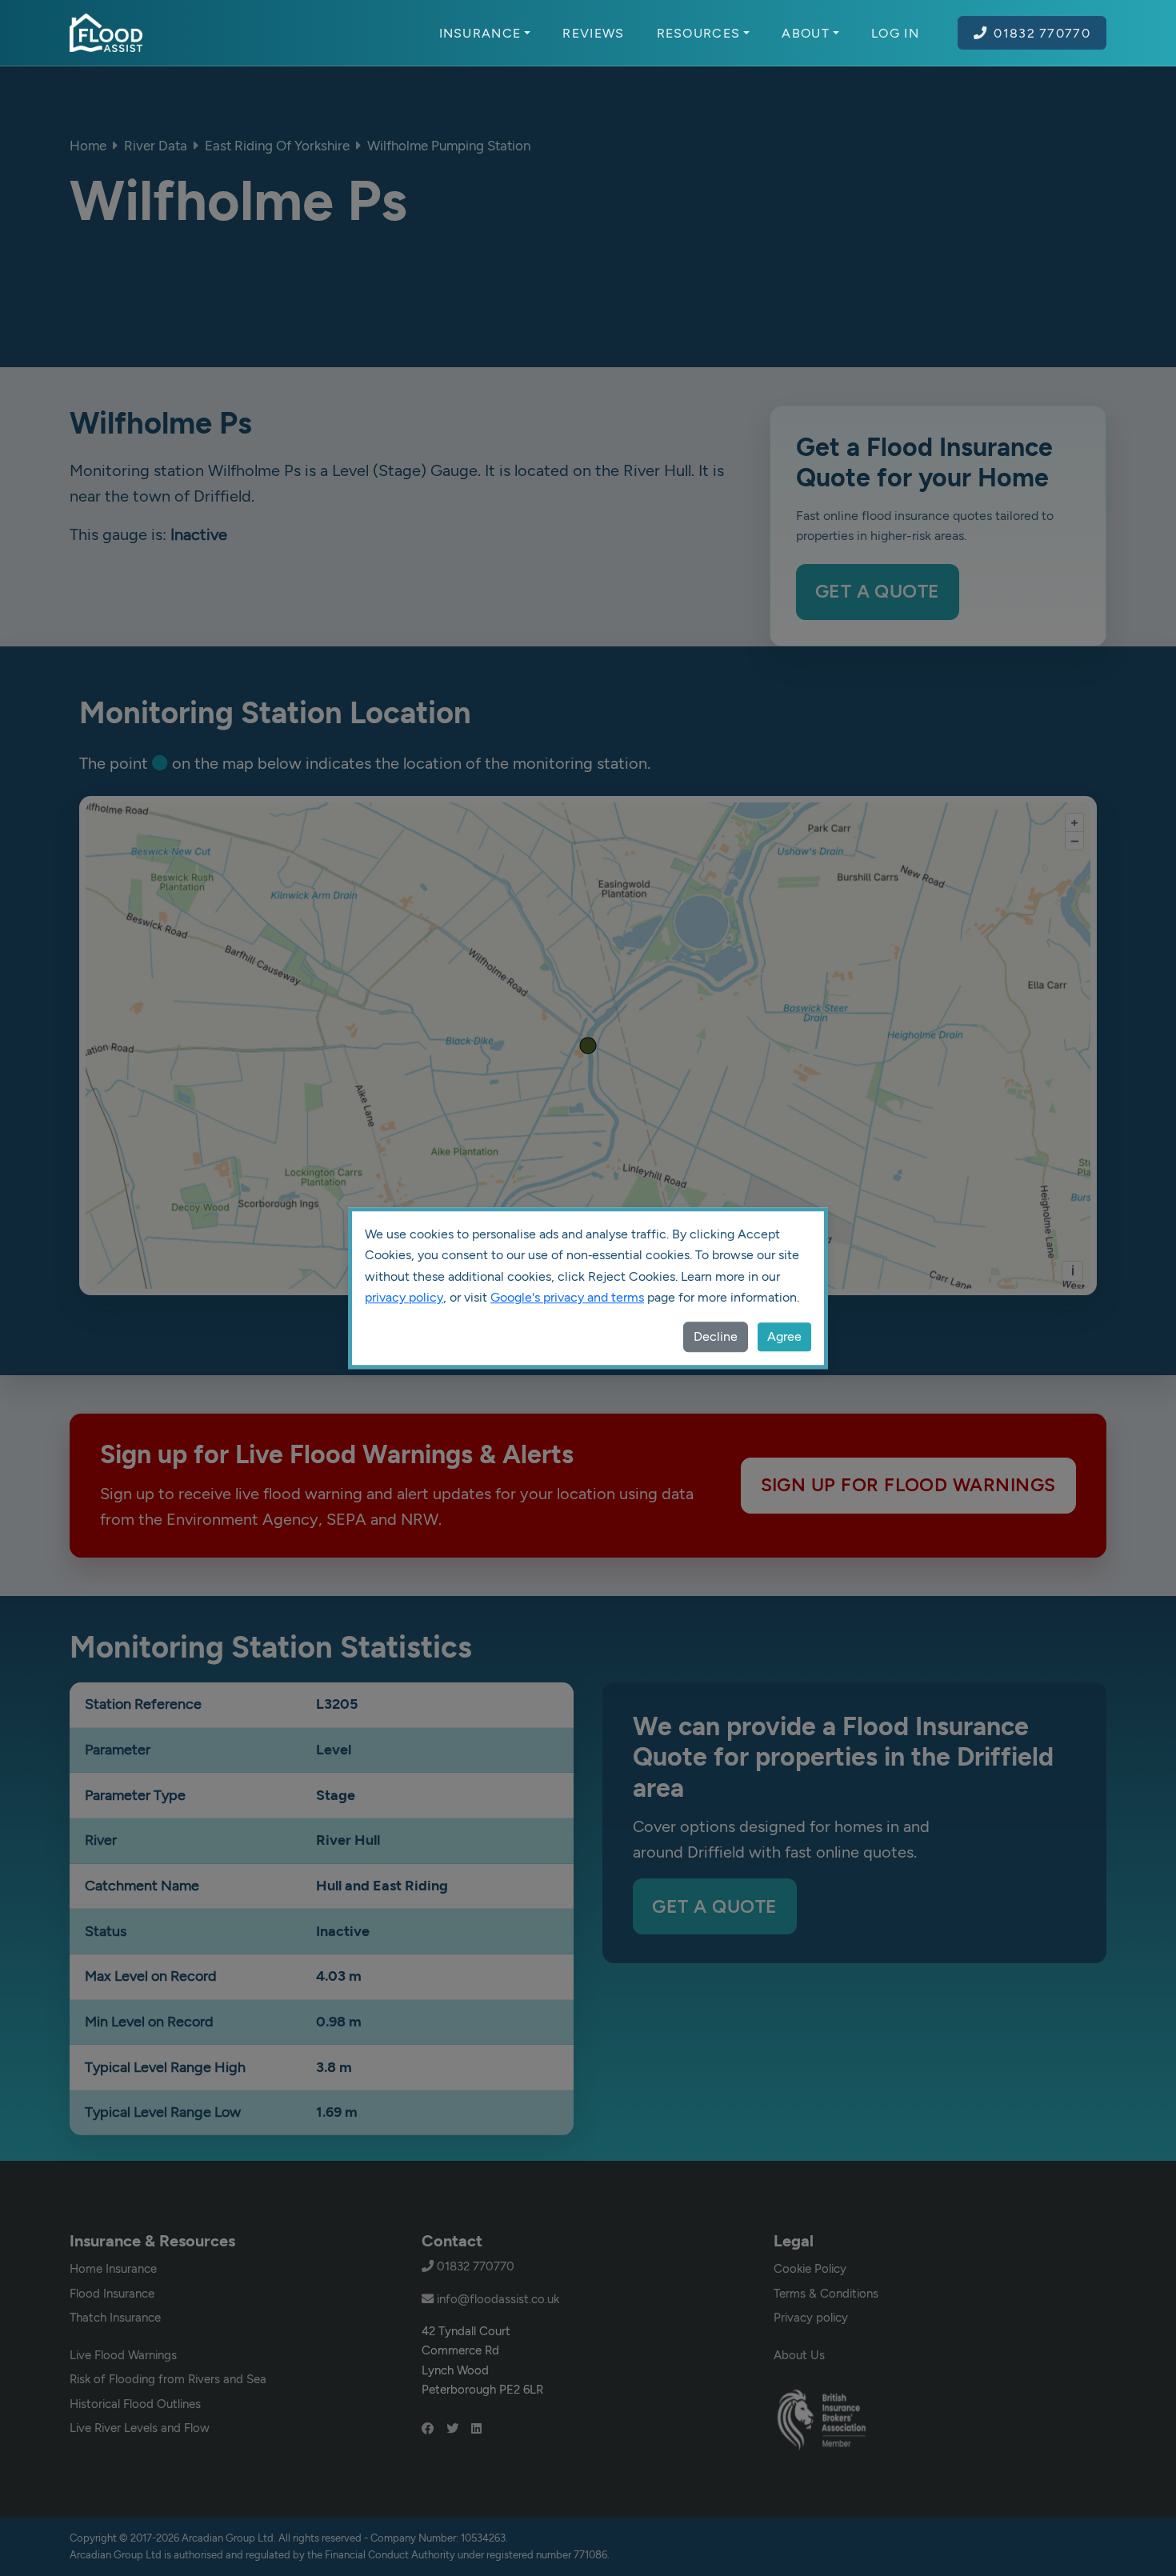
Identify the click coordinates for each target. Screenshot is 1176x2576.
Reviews (593, 33)
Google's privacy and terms (567, 1297)
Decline (716, 1336)
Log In (895, 33)
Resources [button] (699, 33)
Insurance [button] (480, 33)
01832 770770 (1042, 33)
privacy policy (404, 1297)
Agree (784, 1336)
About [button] (806, 33)
